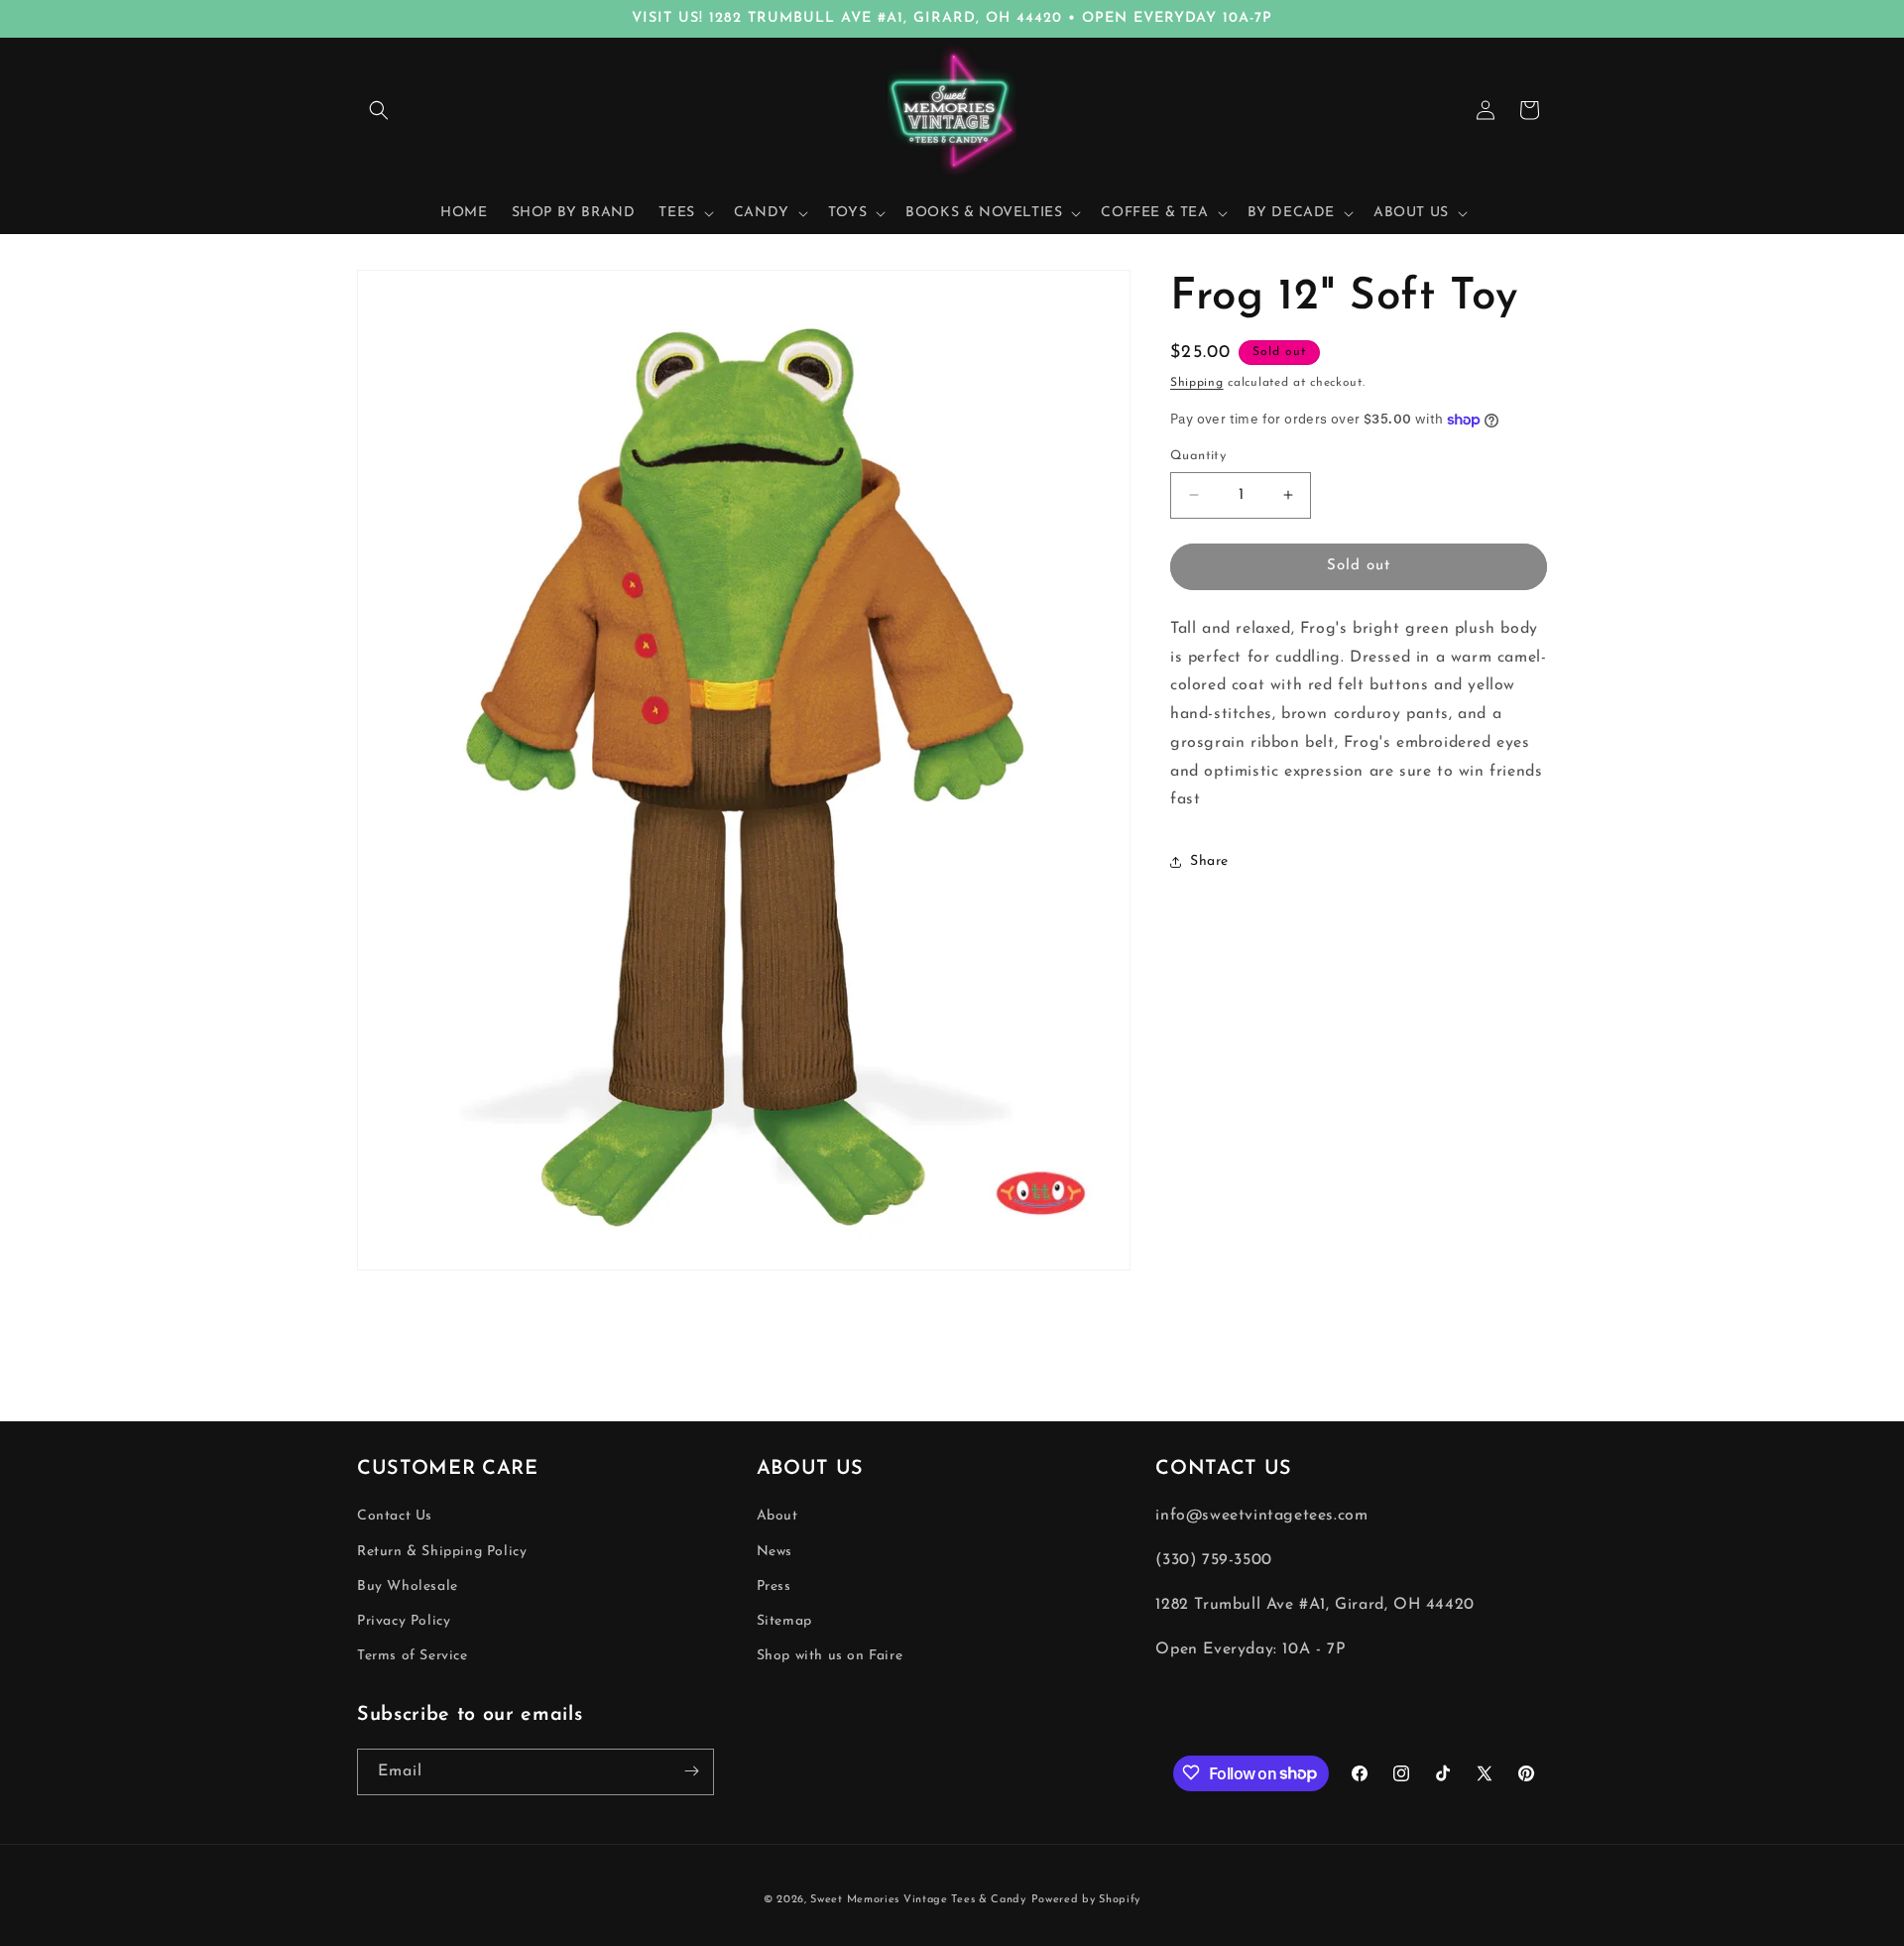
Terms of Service (413, 1656)
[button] (379, 110)
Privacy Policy (404, 1621)
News (774, 1551)
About (777, 1516)
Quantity (1198, 456)
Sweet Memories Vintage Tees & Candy (918, 1900)
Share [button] (1209, 861)
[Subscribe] (691, 1771)
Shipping (1197, 383)
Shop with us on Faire (830, 1656)
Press (774, 1586)
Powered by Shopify (1086, 1900)
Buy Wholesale (408, 1586)
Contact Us (395, 1516)
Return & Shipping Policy (442, 1551)
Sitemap (784, 1621)
